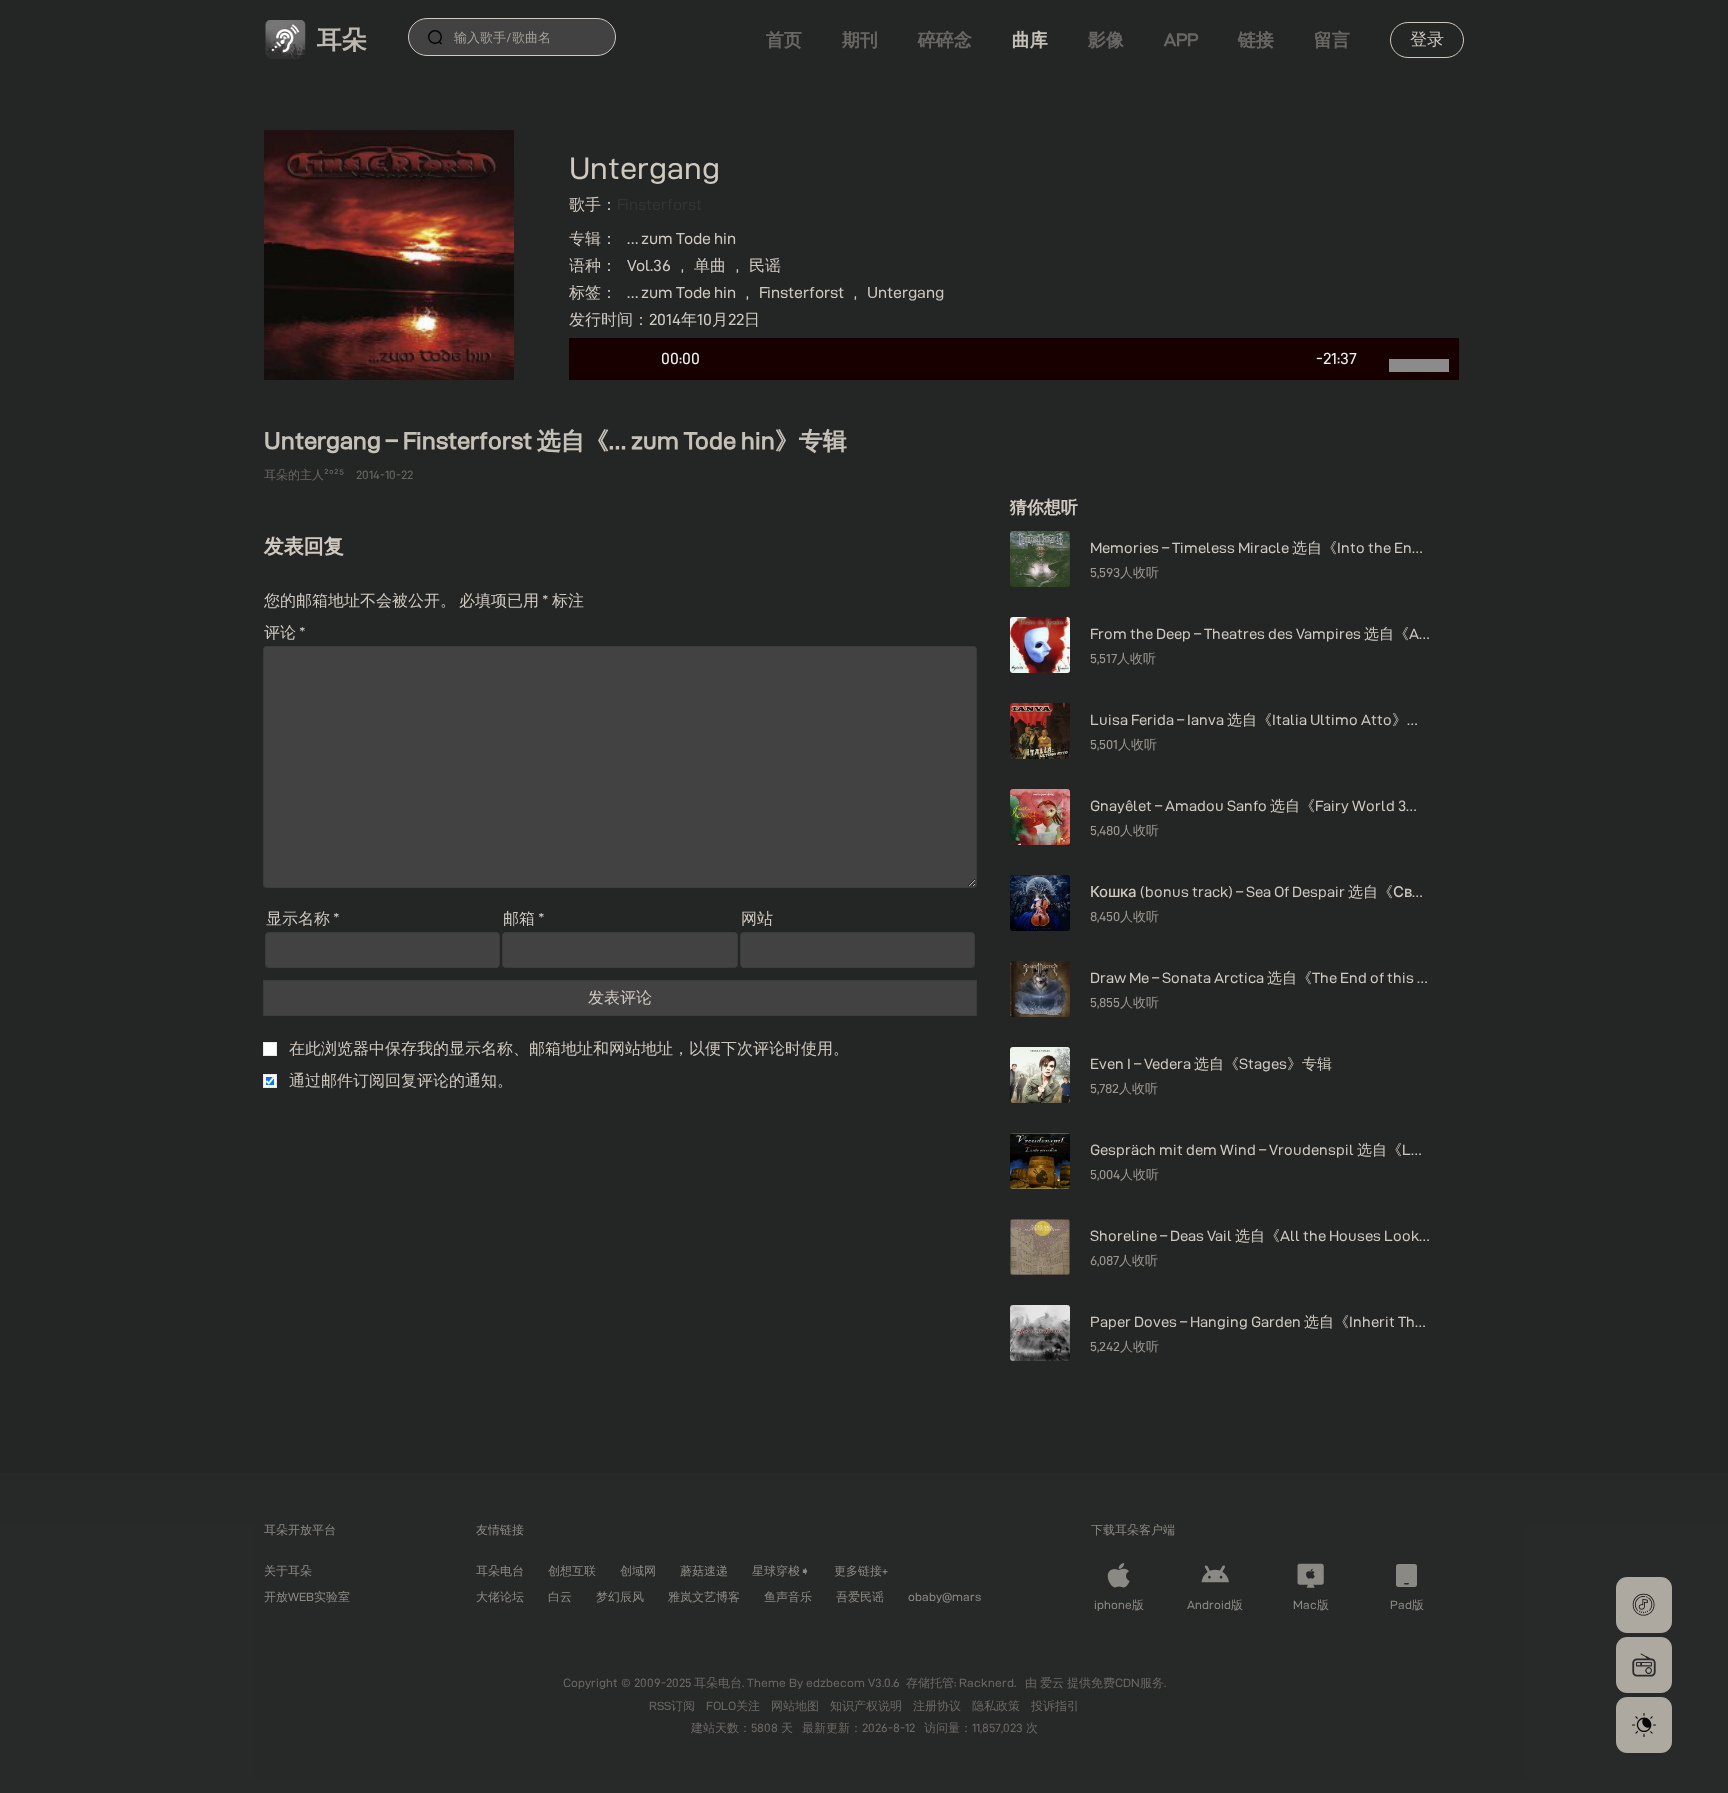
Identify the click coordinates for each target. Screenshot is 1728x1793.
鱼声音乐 (788, 1596)
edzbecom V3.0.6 (853, 1682)
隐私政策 (997, 1705)
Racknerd (986, 1682)
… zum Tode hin (681, 238)
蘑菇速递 (704, 1570)
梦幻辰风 (620, 1596)
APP (1181, 39)
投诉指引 (1055, 1705)
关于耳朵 (288, 1570)
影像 (1106, 39)
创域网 (638, 1570)
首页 (784, 39)
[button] (1644, 1605)
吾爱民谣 (860, 1596)
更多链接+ (861, 1570)
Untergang (905, 292)
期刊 (860, 39)
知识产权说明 (867, 1705)
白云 (560, 1596)
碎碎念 (945, 39)
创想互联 (572, 1570)
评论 (285, 632)
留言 (1332, 39)
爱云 (1053, 1682)
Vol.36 (649, 265)
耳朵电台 (500, 1570)
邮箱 (524, 918)
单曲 (710, 265)
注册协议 (938, 1705)
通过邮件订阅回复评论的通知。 (401, 1080)
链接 (1256, 39)
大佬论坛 (500, 1596)
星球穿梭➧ (781, 1570)
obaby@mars (944, 1596)
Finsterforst (659, 204)
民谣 (765, 265)
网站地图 (796, 1705)
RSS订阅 (673, 1705)
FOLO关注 (734, 1705)
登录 (1427, 39)
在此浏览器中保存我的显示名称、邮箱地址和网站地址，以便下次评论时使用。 (569, 1048)
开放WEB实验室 (307, 1596)
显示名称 (303, 918)
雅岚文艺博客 (704, 1596)
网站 (757, 918)
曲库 (1030, 39)
